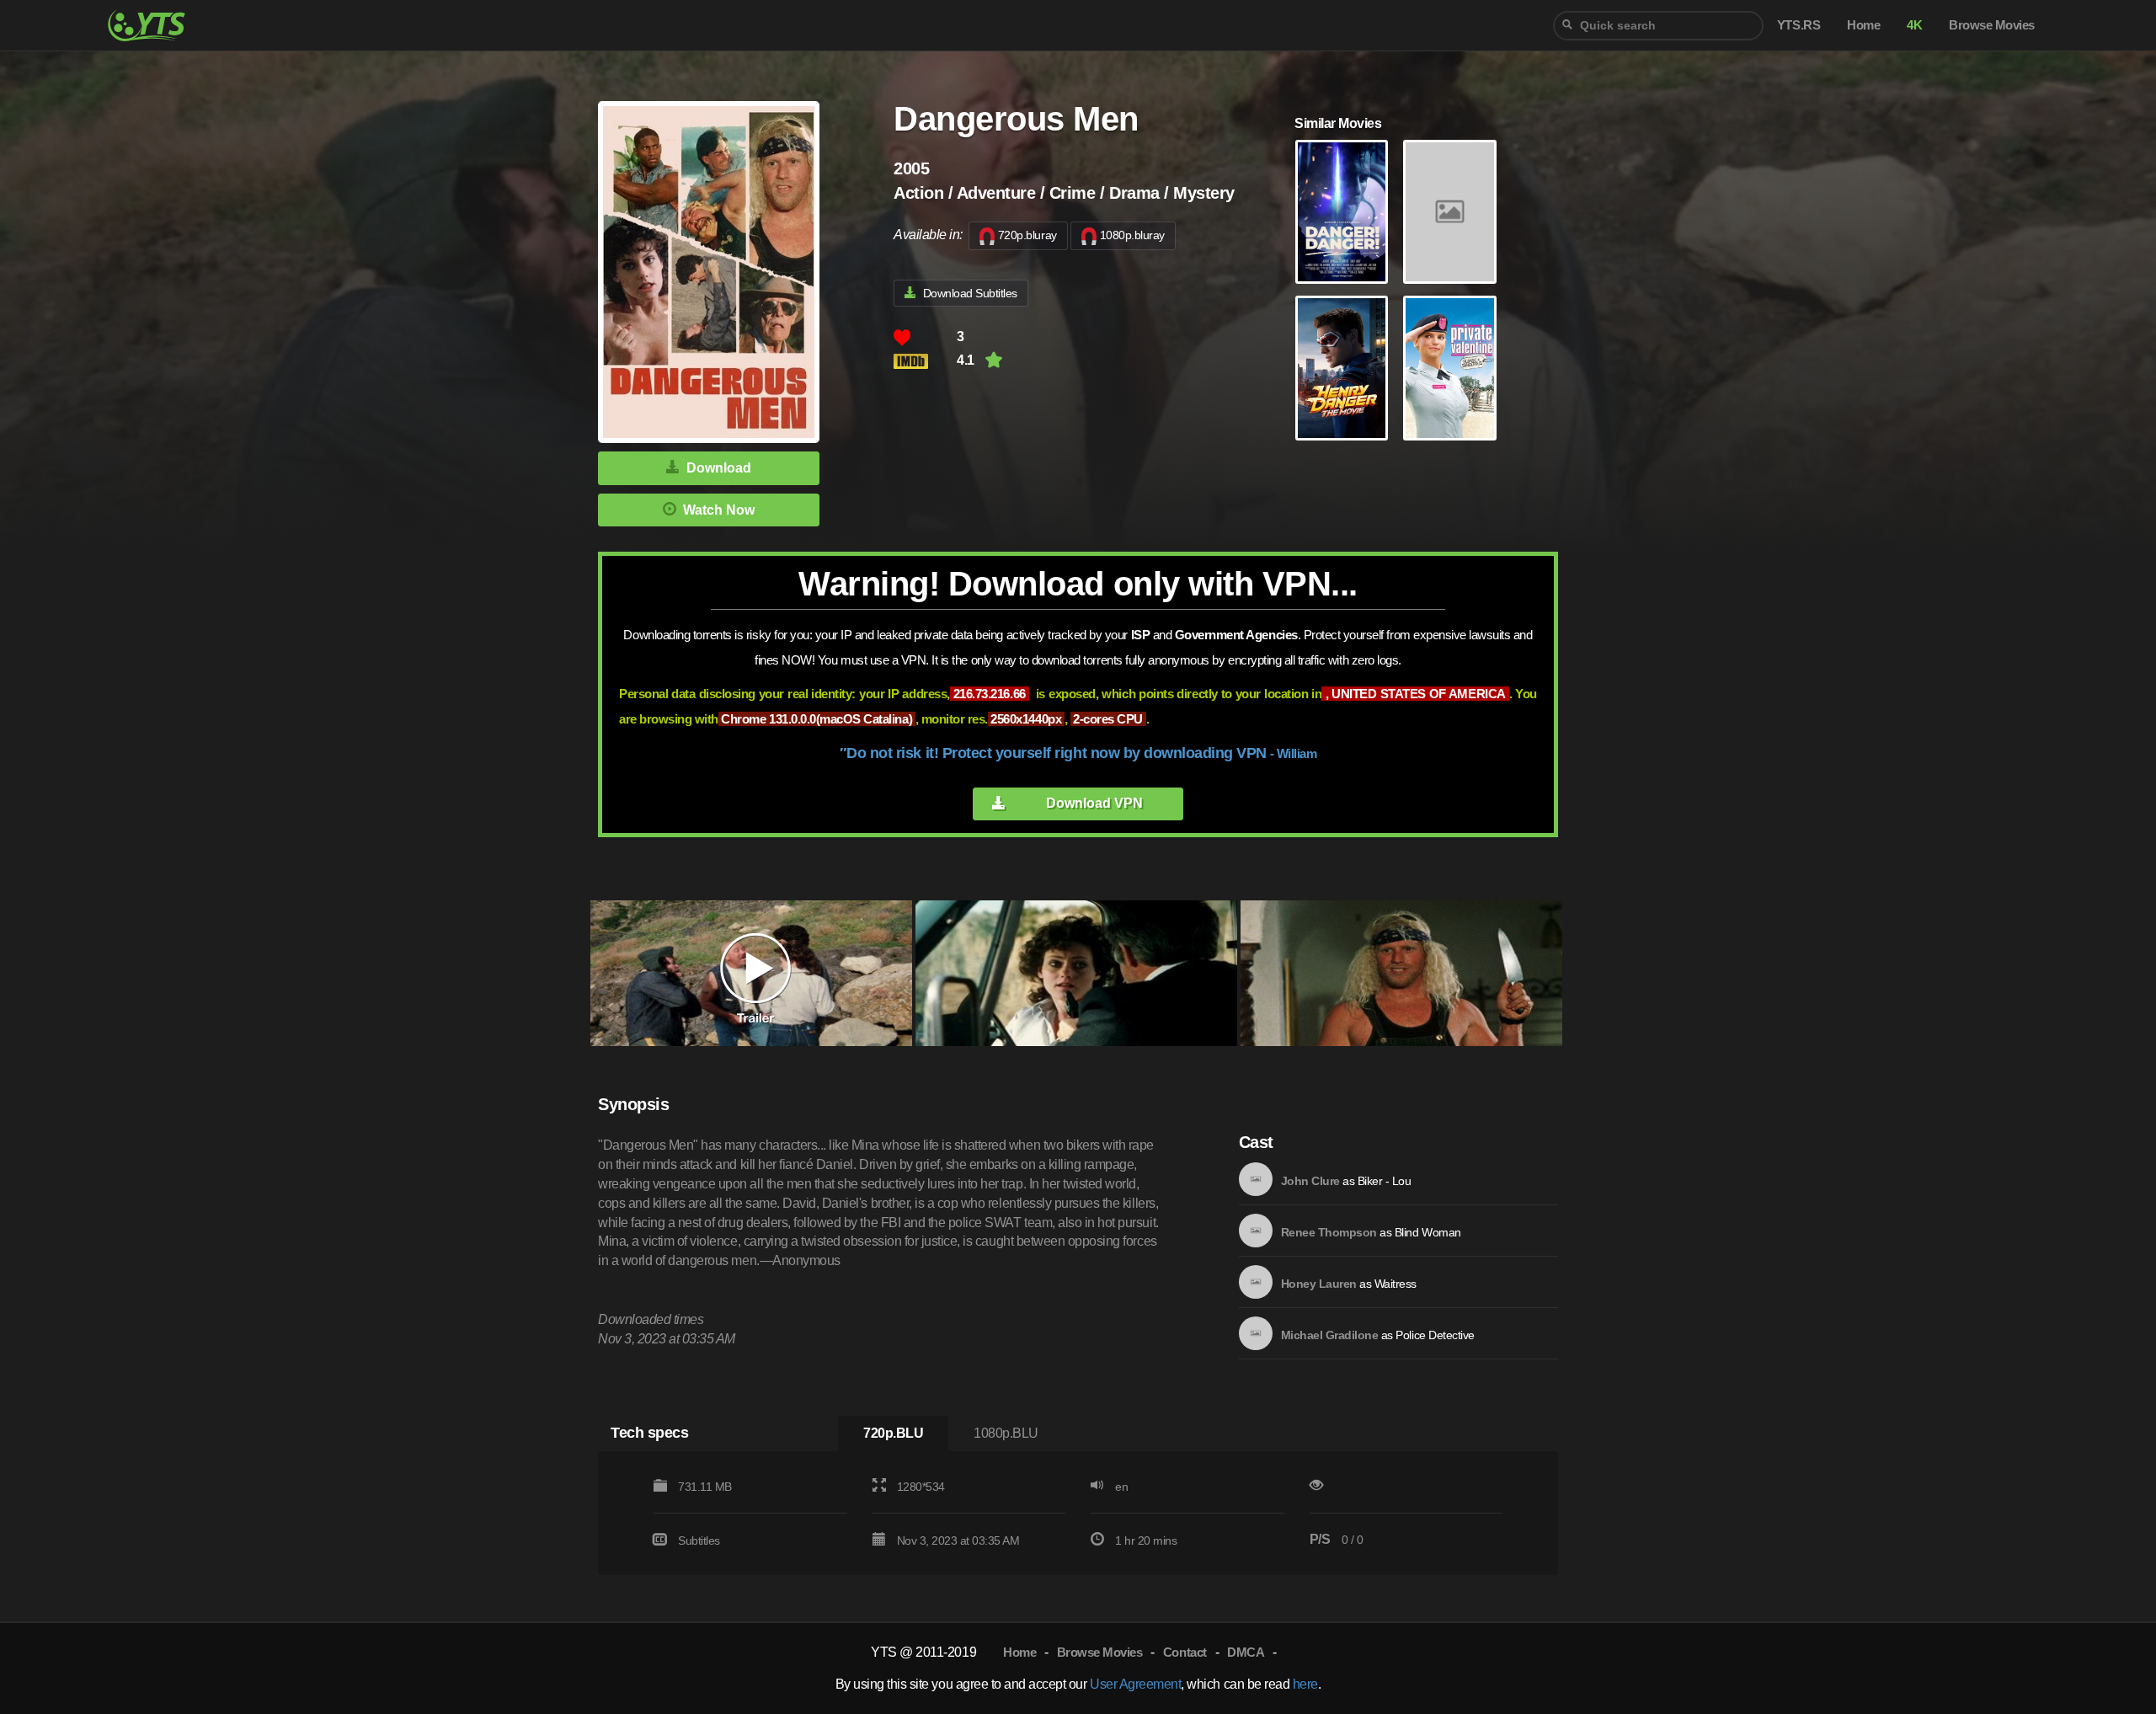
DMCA (1246, 1652)
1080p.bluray (1132, 235)
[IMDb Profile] (1256, 1179)
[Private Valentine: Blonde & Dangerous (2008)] (1449, 368)
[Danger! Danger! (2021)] (1342, 212)
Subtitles (699, 1540)
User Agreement (1135, 1684)
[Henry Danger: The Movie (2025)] (1342, 368)
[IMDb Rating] (925, 361)
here (1305, 1684)
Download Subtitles (970, 293)
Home (1019, 1652)
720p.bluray (1027, 235)
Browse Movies (1100, 1652)
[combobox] (1658, 26)
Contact (1185, 1652)
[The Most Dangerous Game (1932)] (1449, 212)
